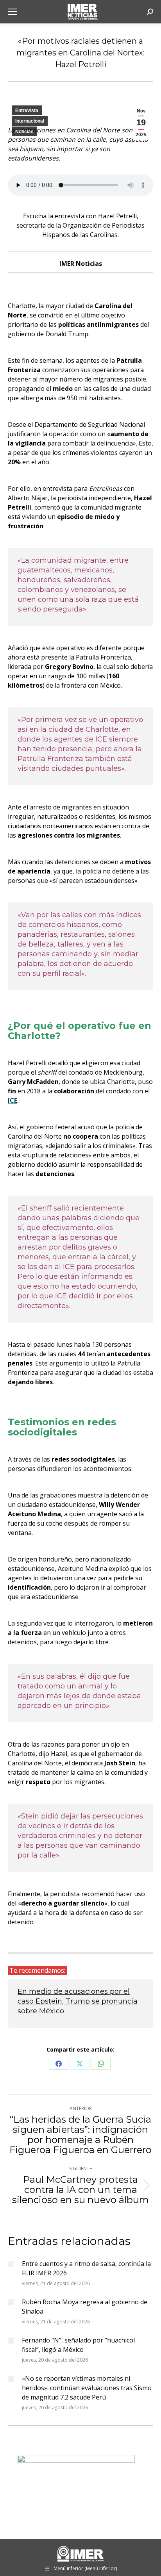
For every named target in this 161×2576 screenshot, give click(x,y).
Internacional (30, 121)
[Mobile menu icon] (13, 12)
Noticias (24, 132)
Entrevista (27, 111)
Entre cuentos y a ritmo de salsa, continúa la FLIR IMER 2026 (86, 2268)
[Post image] (11, 2264)
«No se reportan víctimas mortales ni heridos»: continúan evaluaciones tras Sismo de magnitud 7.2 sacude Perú (87, 2388)
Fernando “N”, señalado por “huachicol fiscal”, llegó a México (78, 2345)
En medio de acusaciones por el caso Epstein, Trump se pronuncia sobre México (78, 2001)
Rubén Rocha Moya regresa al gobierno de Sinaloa (85, 2307)
